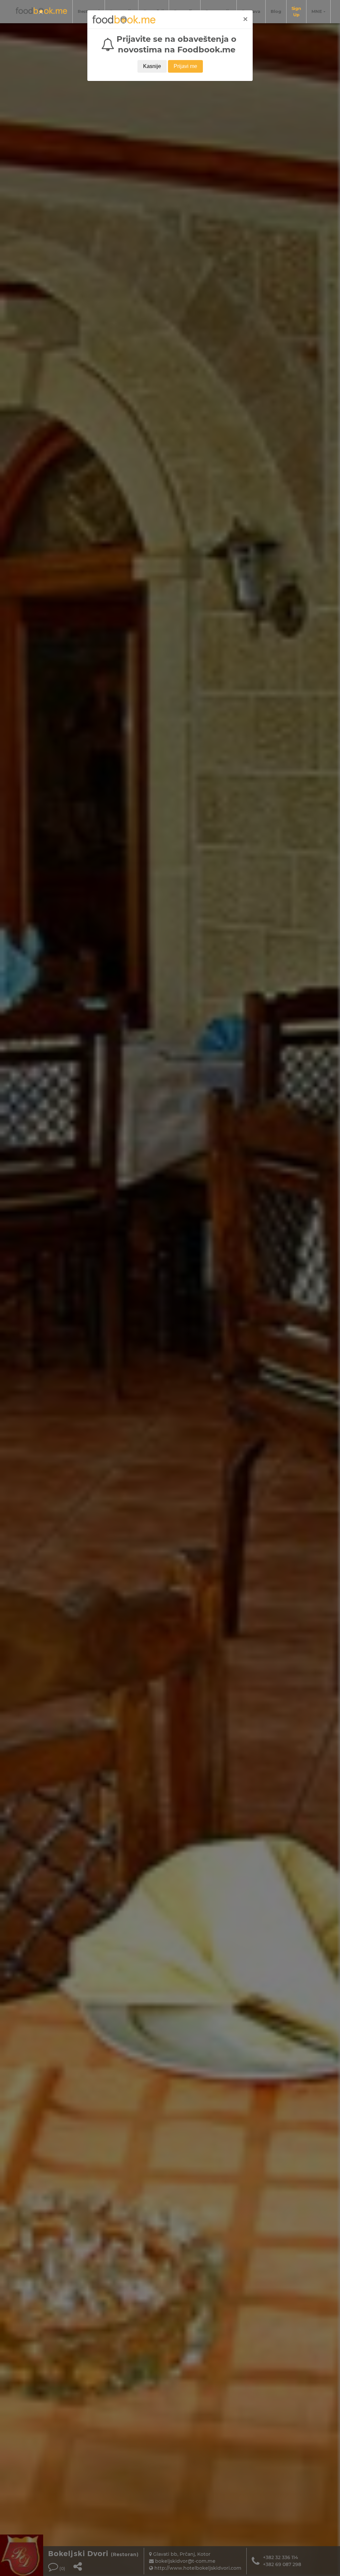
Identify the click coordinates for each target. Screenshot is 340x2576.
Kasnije (152, 66)
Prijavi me (185, 66)
